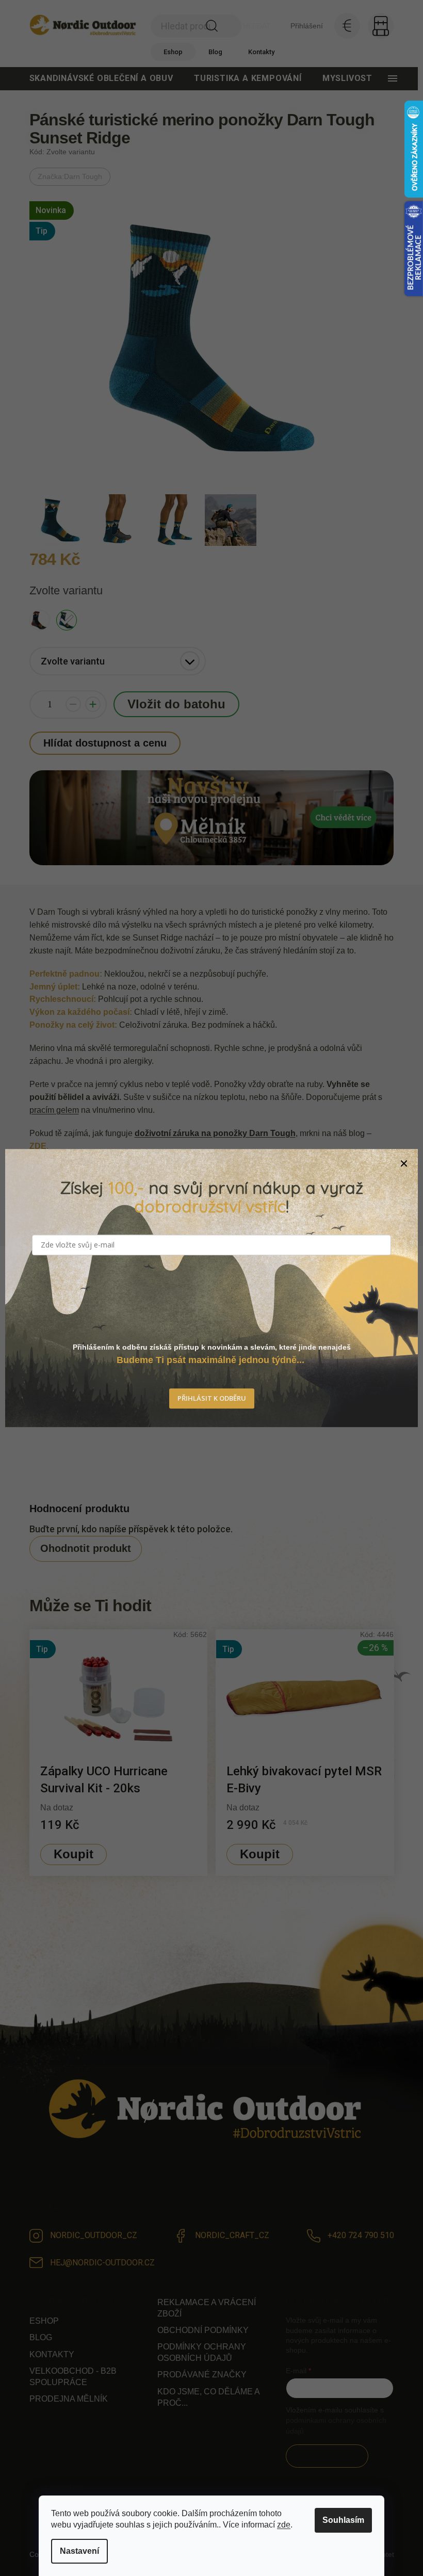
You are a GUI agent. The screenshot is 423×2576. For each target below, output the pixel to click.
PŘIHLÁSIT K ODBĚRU (212, 1398)
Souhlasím (343, 2520)
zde (284, 2525)
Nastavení (79, 2551)
